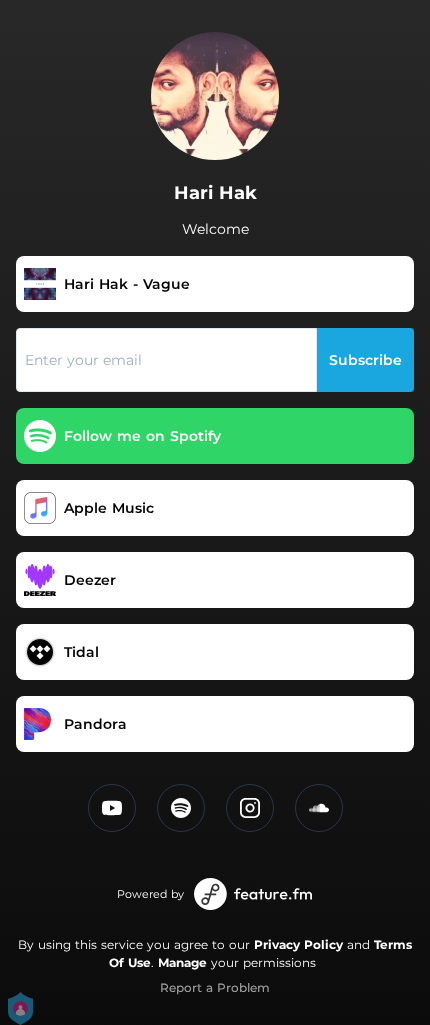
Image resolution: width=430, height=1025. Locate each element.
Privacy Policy (298, 944)
